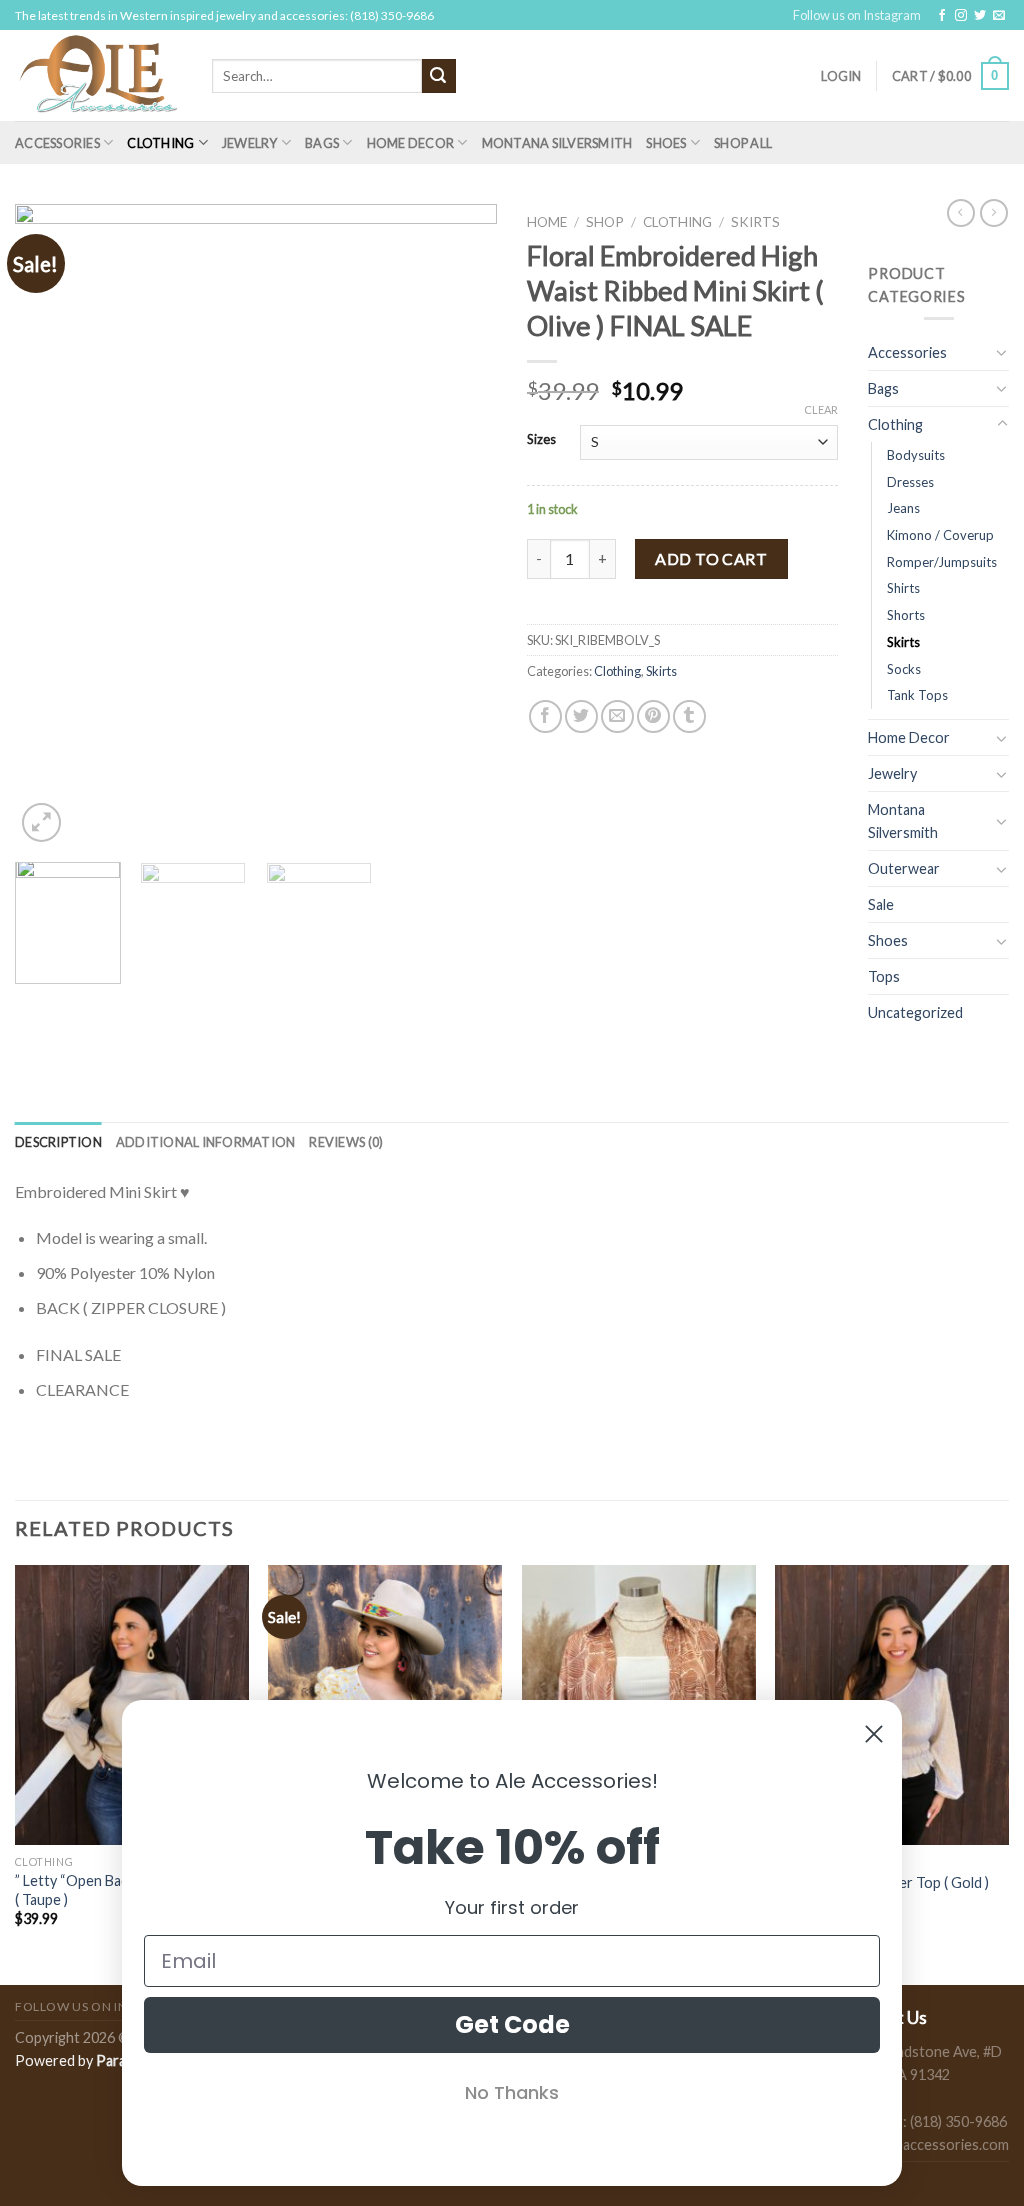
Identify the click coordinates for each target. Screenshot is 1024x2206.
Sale (881, 904)
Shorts (906, 615)
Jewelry (250, 143)
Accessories (57, 143)
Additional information (206, 1142)
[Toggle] (1002, 352)
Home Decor (411, 143)
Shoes (666, 143)
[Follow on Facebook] (942, 16)
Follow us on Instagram (857, 15)
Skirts (755, 222)
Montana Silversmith (557, 143)
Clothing (160, 143)
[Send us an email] (999, 16)
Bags (322, 143)
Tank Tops (917, 695)
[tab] (58, 1142)
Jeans (903, 508)
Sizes (541, 440)
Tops (884, 976)
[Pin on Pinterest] (653, 716)
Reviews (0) (346, 1142)
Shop (605, 222)
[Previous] (50, 526)
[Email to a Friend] (617, 716)
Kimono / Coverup (940, 535)
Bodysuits (916, 455)
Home (547, 222)
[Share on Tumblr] (689, 716)
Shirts (903, 588)
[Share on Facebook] (545, 716)
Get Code (512, 2024)
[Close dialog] (874, 1734)
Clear (821, 409)
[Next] (462, 526)
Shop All (743, 143)
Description (58, 1142)
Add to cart (711, 558)
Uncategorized (915, 1012)
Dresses (910, 482)
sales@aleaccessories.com (924, 2144)
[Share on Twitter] (581, 716)
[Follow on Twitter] (980, 16)
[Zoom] (41, 822)
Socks (904, 669)
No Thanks (512, 2092)
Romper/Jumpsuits (942, 562)
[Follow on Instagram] (961, 16)
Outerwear (904, 868)
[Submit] (439, 76)
